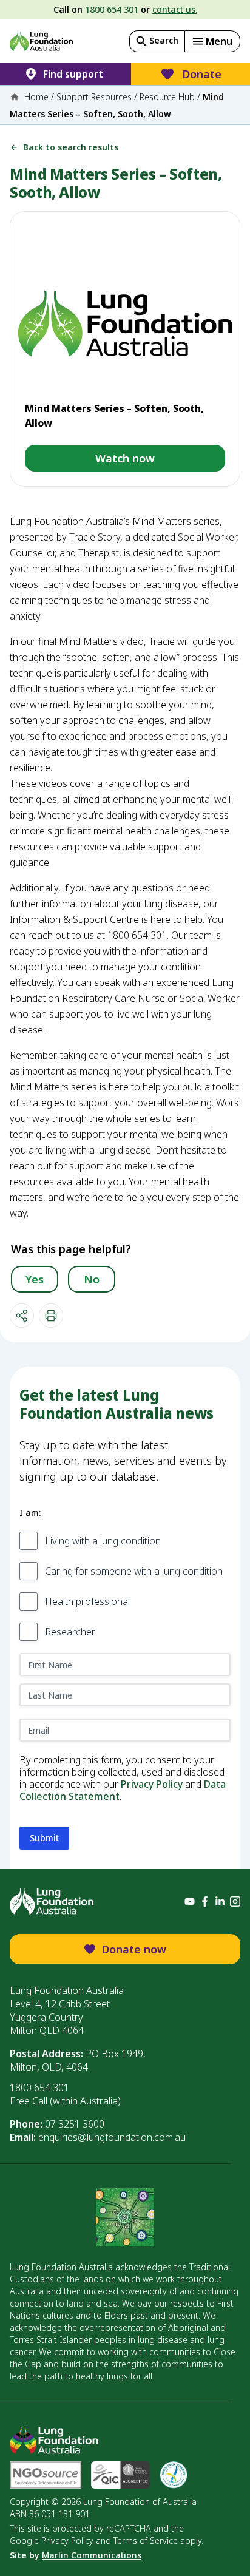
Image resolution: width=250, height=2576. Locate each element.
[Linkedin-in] (220, 1902)
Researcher (70, 1632)
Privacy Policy (152, 1784)
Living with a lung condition (103, 1541)
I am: (30, 1513)
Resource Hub (167, 97)
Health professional (87, 1601)
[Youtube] (190, 1902)
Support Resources (94, 97)
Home (36, 97)
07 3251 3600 (75, 2124)
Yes (35, 1279)
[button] (212, 41)
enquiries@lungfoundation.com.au (112, 2137)
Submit (44, 1838)
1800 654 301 (112, 9)
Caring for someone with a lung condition (134, 1571)
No (92, 1279)
